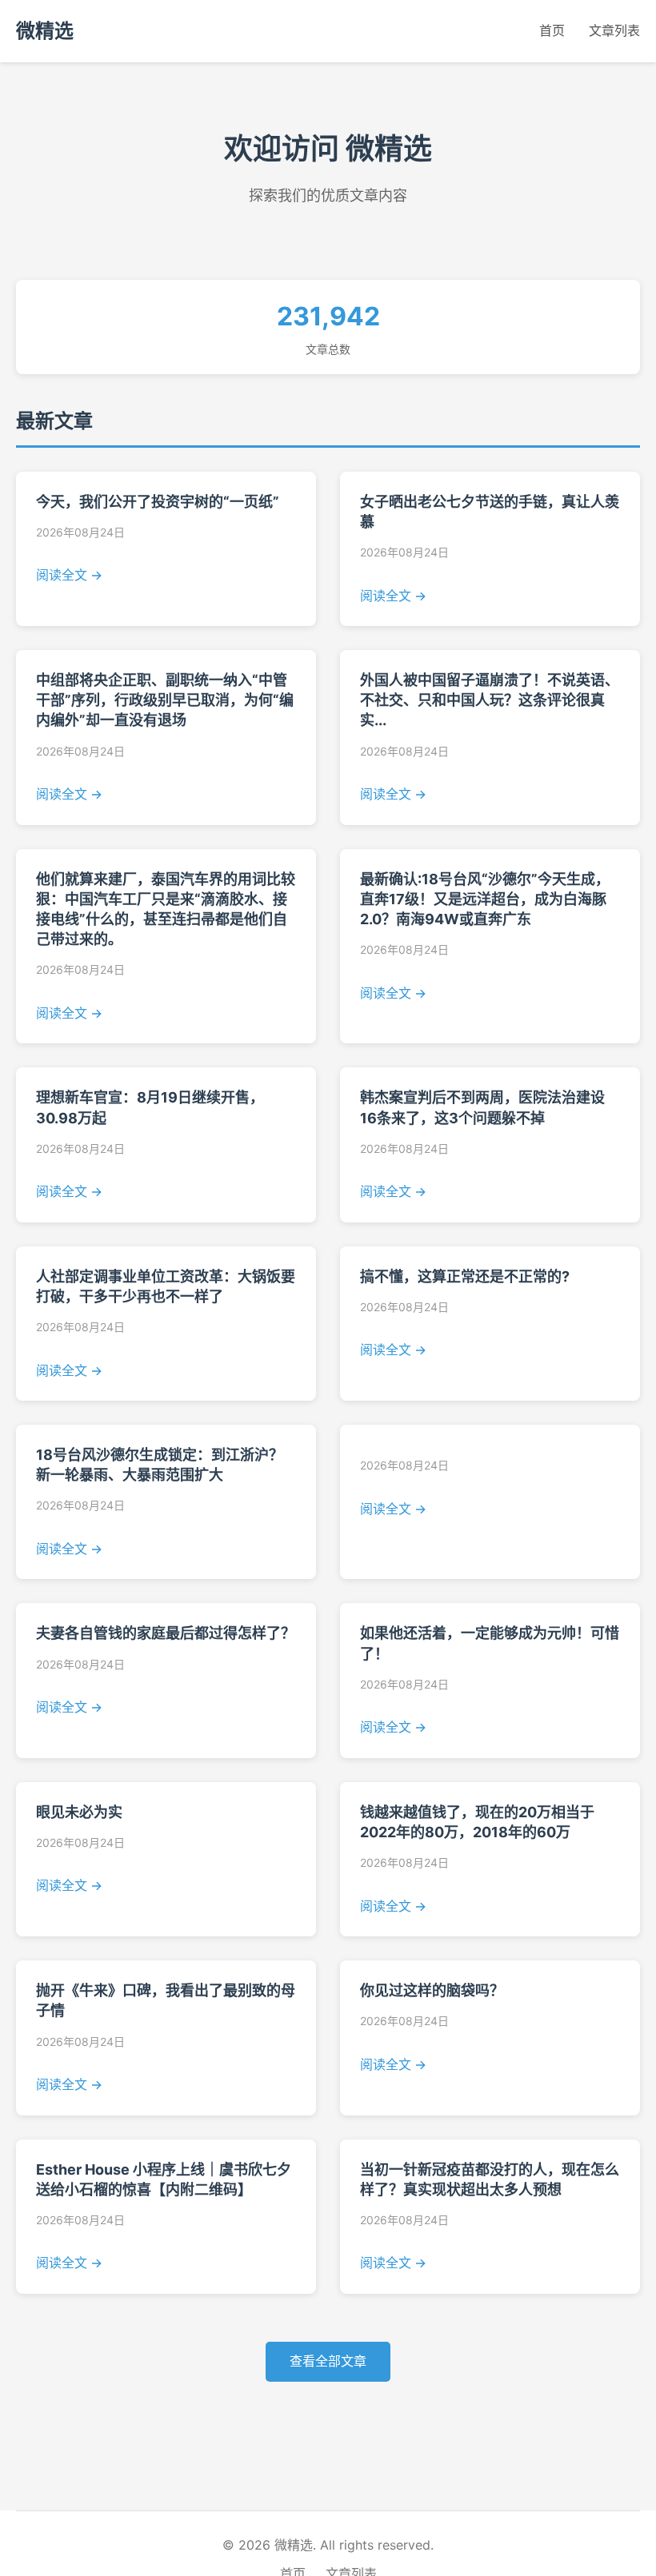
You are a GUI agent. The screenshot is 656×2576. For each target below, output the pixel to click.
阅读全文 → (69, 575)
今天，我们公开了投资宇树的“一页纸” (158, 502)
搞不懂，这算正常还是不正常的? (465, 1276)
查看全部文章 (328, 2361)
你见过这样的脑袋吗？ (432, 1990)
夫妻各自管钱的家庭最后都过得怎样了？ (166, 1633)
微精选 (45, 31)
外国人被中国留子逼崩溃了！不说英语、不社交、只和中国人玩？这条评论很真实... (490, 700)
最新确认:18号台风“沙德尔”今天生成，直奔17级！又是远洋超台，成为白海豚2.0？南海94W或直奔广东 (485, 899)
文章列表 (614, 30)
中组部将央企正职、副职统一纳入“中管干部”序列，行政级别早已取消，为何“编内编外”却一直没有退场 (165, 700)
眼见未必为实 (79, 1812)
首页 (552, 30)
